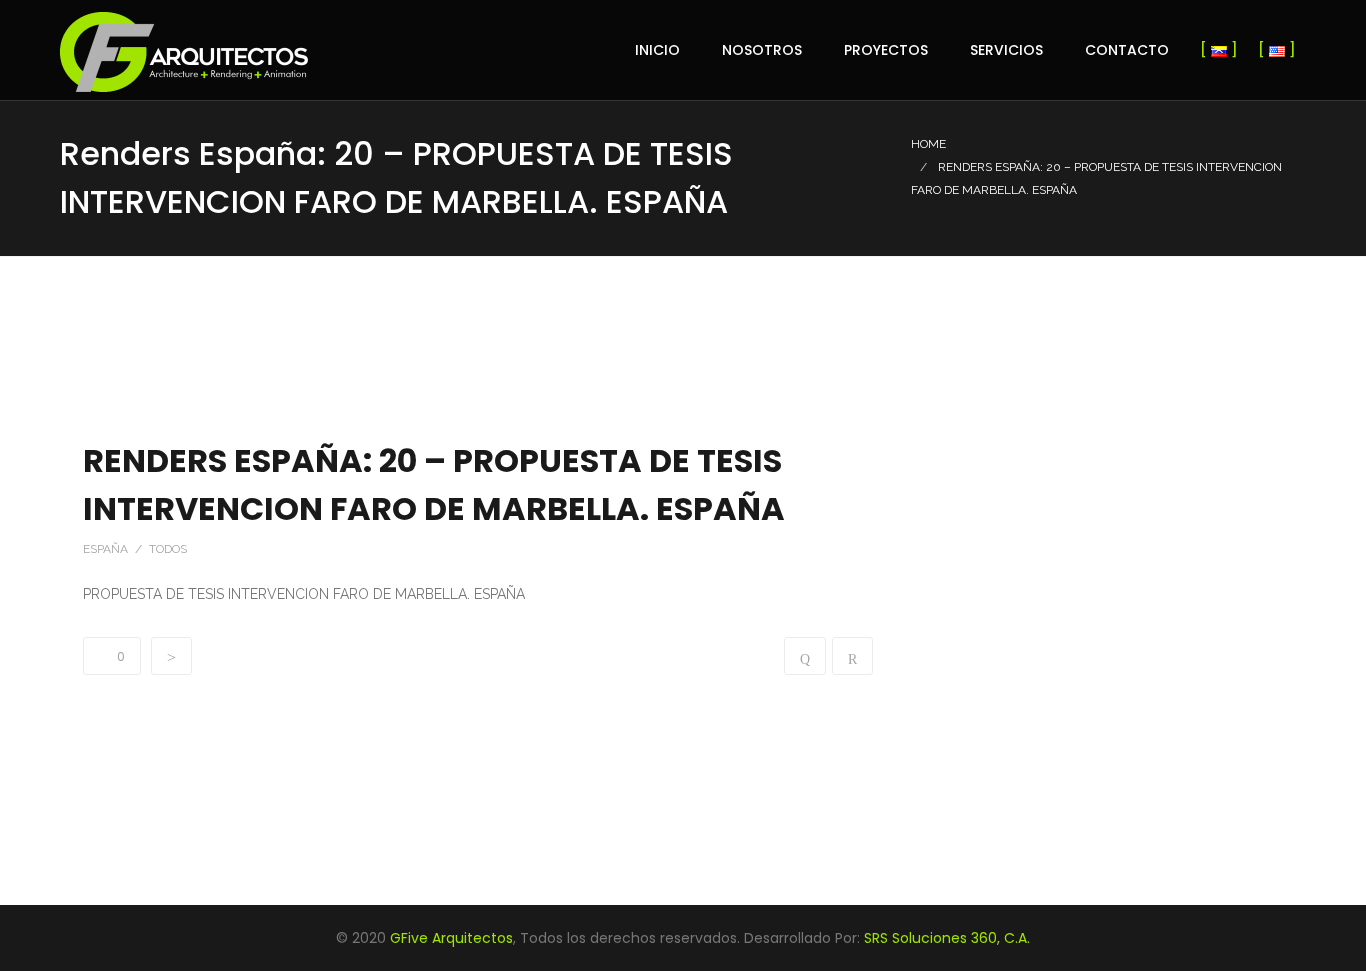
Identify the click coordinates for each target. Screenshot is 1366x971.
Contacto (1127, 50)
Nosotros (762, 50)
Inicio (657, 50)
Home (928, 144)
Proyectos (886, 50)
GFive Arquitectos (451, 938)
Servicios (1006, 50)
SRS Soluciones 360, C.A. (947, 938)
